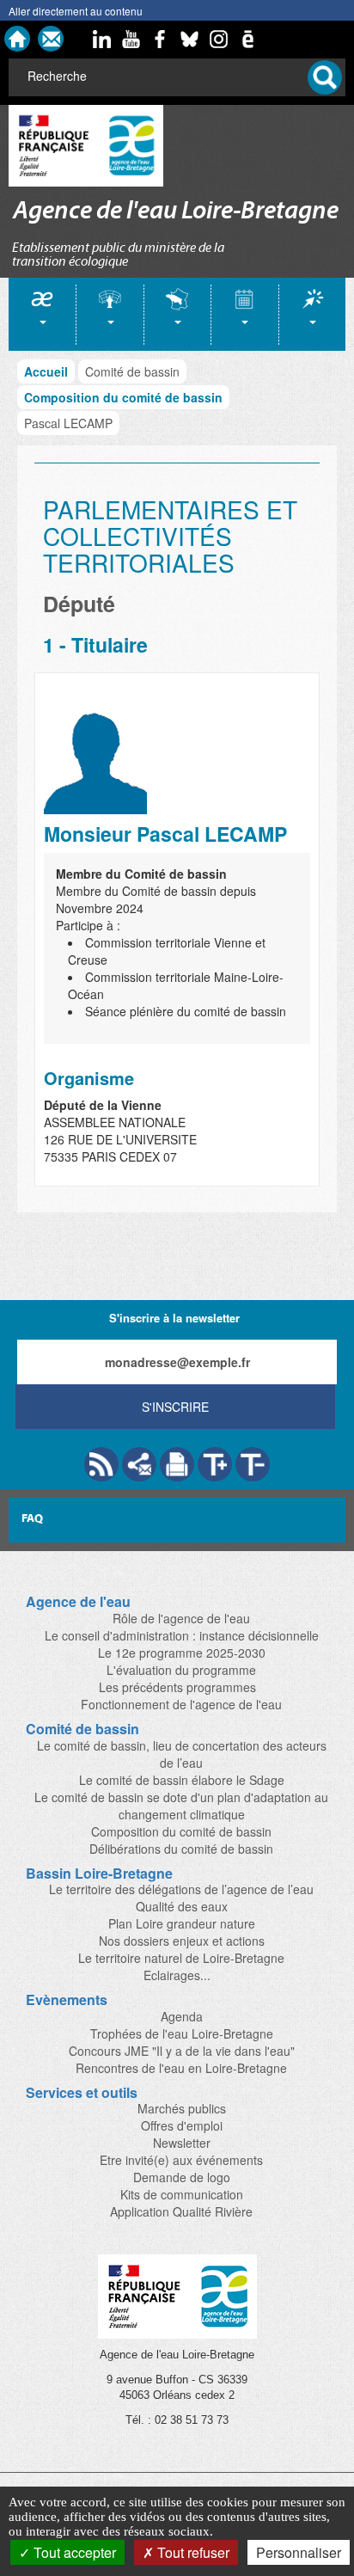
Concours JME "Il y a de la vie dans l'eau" (182, 2051)
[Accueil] (17, 39)
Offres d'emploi (182, 2125)
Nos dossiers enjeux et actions (182, 1941)
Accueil (46, 371)
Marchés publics (182, 2108)
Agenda (182, 2016)
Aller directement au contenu (76, 11)
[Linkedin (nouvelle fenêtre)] (101, 39)
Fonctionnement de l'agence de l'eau (181, 1704)
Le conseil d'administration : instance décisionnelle (182, 1635)
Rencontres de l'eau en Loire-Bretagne (181, 2068)
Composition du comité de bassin (123, 397)
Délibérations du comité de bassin (181, 1849)
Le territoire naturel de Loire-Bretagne (181, 1958)
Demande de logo (182, 2177)
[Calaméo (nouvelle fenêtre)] (247, 39)
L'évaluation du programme (181, 1670)
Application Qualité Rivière (181, 2211)
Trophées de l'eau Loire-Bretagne (182, 2033)
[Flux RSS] (101, 1464)
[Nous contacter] (51, 39)
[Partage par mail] (139, 1464)
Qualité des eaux (182, 1906)
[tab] (42, 314)
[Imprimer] (177, 1464)
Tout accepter (73, 2552)
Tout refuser (192, 2552)
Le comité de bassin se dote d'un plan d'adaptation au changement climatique (181, 1806)
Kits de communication (182, 2194)
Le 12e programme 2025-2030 (182, 1653)
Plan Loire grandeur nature (182, 1923)
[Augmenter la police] (215, 1464)
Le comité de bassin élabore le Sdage (182, 1780)
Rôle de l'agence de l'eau (181, 1618)
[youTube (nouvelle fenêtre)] (131, 39)
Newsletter (182, 2143)
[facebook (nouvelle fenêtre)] (160, 39)
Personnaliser (299, 2552)
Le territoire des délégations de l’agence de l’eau (181, 1889)
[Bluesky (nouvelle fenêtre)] (189, 39)
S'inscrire (175, 1407)
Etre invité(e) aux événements (181, 2160)
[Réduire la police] (253, 1464)
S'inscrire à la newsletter (174, 1318)
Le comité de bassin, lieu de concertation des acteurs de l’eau (182, 1754)
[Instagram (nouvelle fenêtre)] (218, 39)
